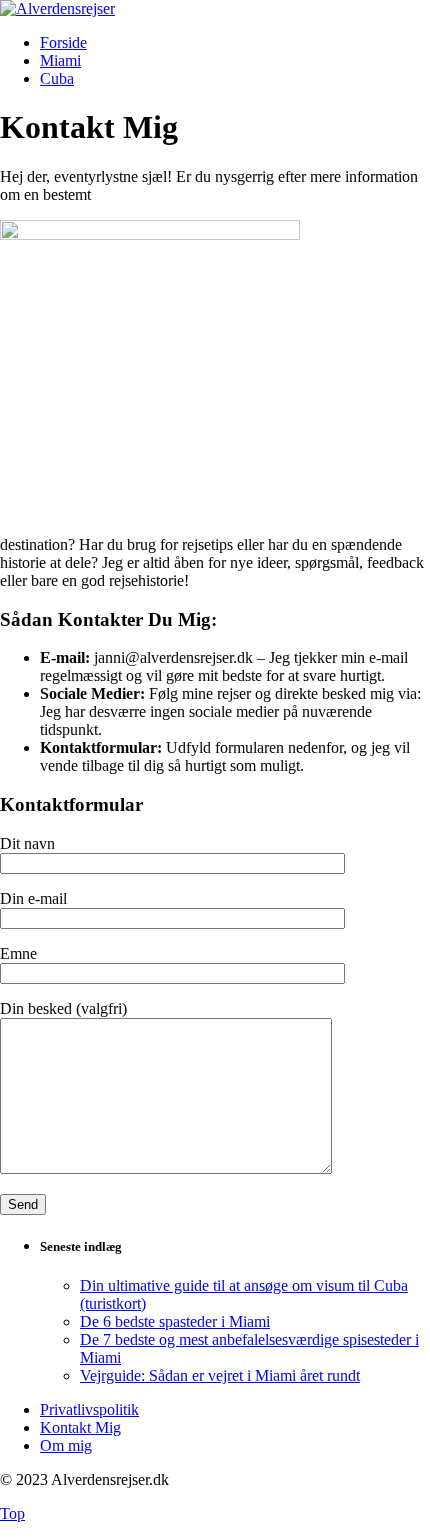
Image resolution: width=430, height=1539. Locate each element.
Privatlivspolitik (89, 1409)
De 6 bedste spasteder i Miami (175, 1321)
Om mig (66, 1445)
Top (12, 1513)
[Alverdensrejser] (57, 8)
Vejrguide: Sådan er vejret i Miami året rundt (220, 1375)
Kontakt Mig (80, 1427)
